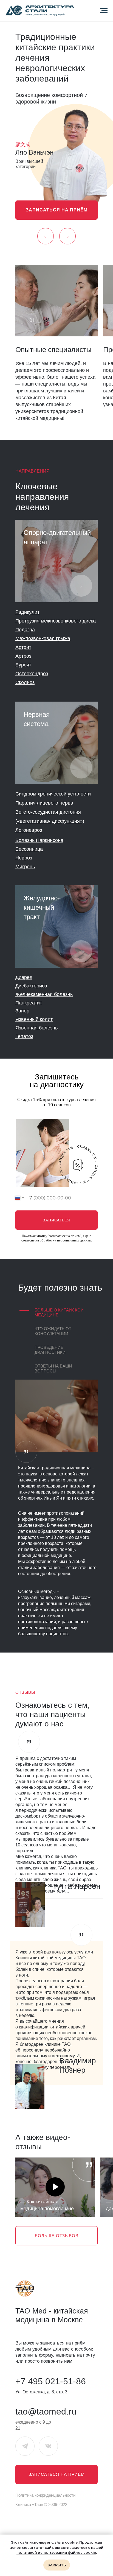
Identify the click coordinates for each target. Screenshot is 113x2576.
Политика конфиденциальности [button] (45, 2495)
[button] (56, 210)
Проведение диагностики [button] (50, 1350)
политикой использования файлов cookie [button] (56, 2553)
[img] (56, 561)
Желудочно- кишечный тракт (42, 907)
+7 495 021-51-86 (51, 2381)
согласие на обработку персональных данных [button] (57, 1240)
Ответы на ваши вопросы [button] (53, 1368)
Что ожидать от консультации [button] (53, 1331)
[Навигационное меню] (104, 11)
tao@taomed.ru (46, 2412)
